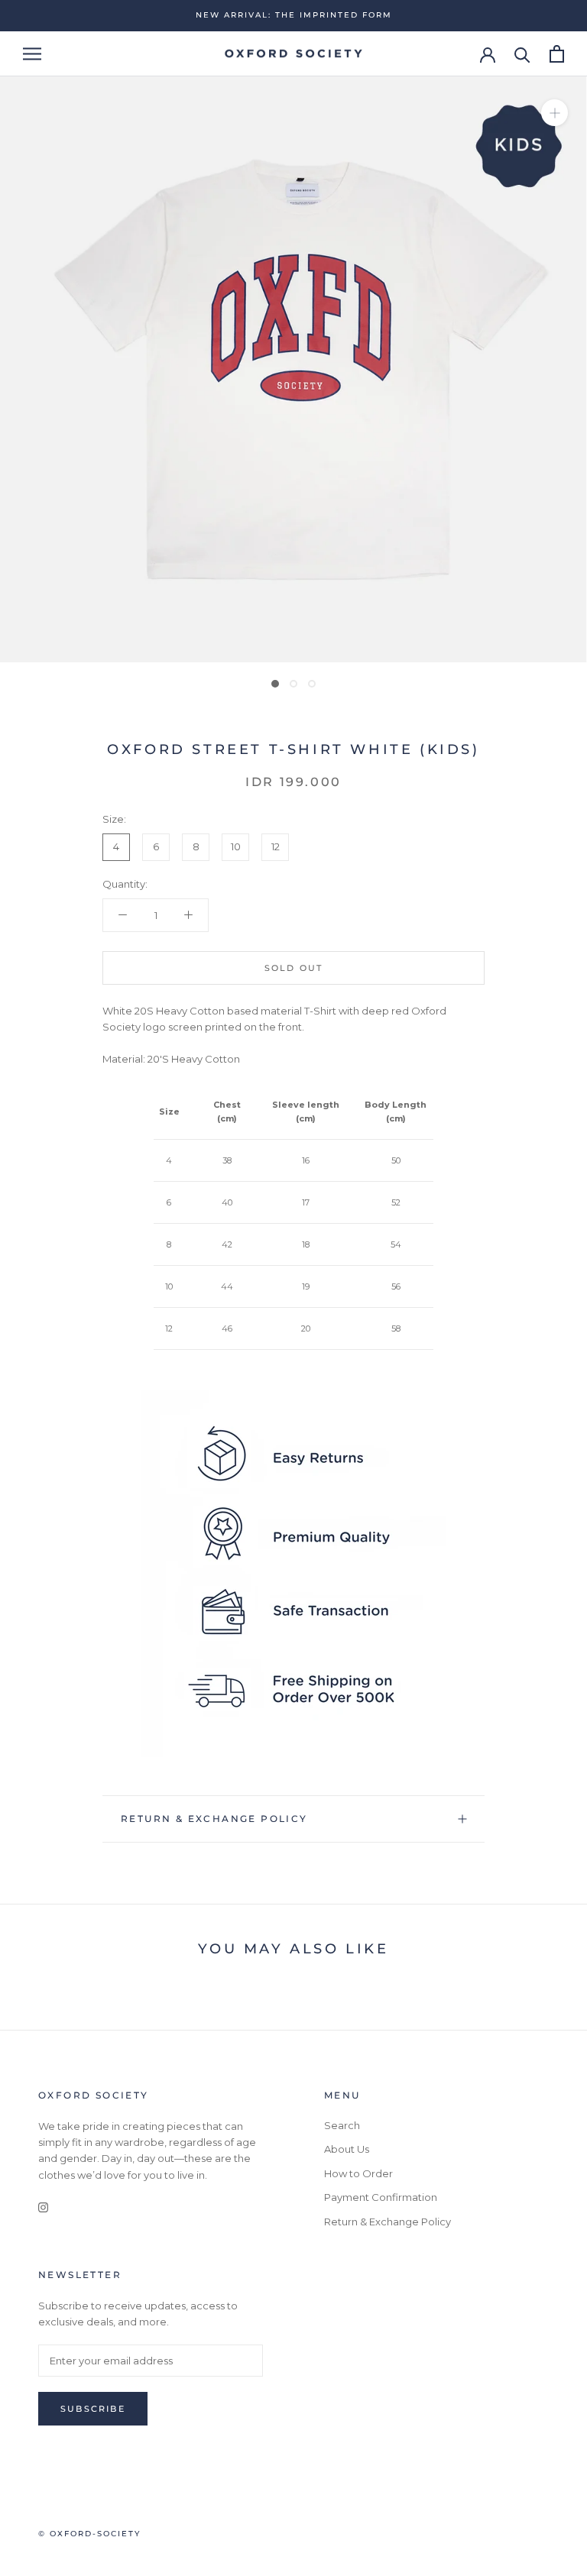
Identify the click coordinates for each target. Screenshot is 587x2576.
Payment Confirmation (381, 2197)
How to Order (358, 2173)
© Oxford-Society (89, 2534)
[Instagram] (43, 2207)
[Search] (522, 54)
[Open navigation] (32, 54)
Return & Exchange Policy (214, 1819)
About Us (347, 2149)
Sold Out (294, 968)
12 (276, 846)
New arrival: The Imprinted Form (294, 15)
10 (236, 846)
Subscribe (93, 2409)
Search (342, 2125)
